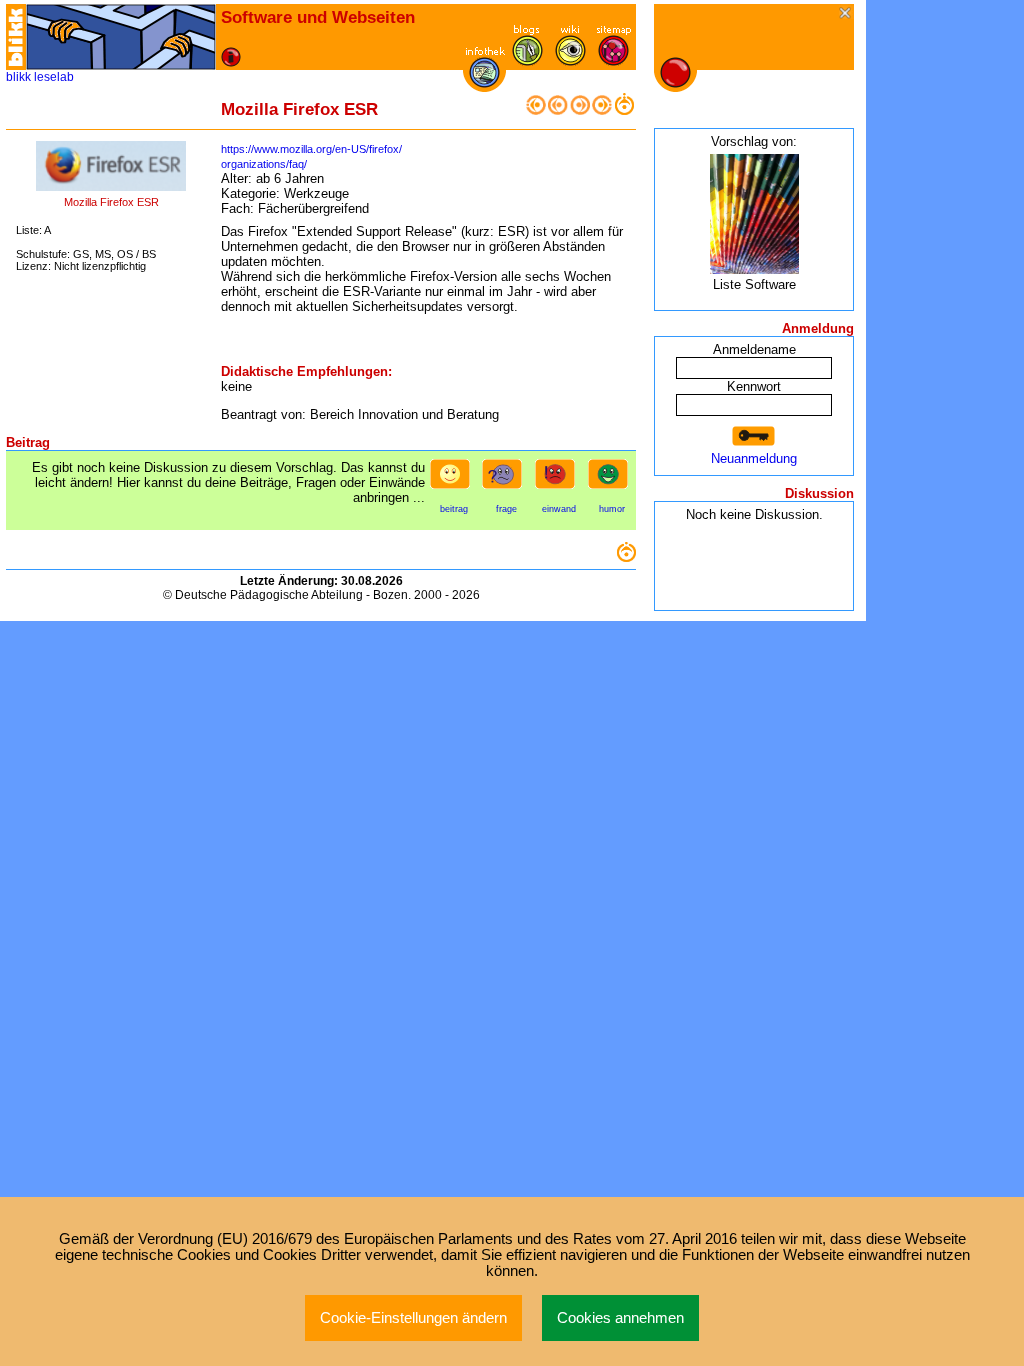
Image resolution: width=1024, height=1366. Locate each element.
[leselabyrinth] (121, 37)
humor (612, 509)
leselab (54, 77)
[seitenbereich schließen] (846, 14)
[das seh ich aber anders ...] (559, 480)
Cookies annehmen (620, 1318)
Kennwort (754, 386)
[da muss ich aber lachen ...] (612, 480)
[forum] (527, 61)
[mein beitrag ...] (454, 480)
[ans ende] (602, 110)
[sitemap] (613, 61)
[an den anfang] (536, 110)
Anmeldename (754, 349)
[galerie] (570, 61)
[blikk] (16, 37)
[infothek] (484, 83)
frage (506, 509)
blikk (18, 77)
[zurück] (558, 110)
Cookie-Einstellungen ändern (413, 1318)
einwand (559, 509)
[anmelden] (754, 436)
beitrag (454, 509)
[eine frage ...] (506, 480)
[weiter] (580, 110)
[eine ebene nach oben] (624, 110)
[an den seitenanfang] (626, 557)
